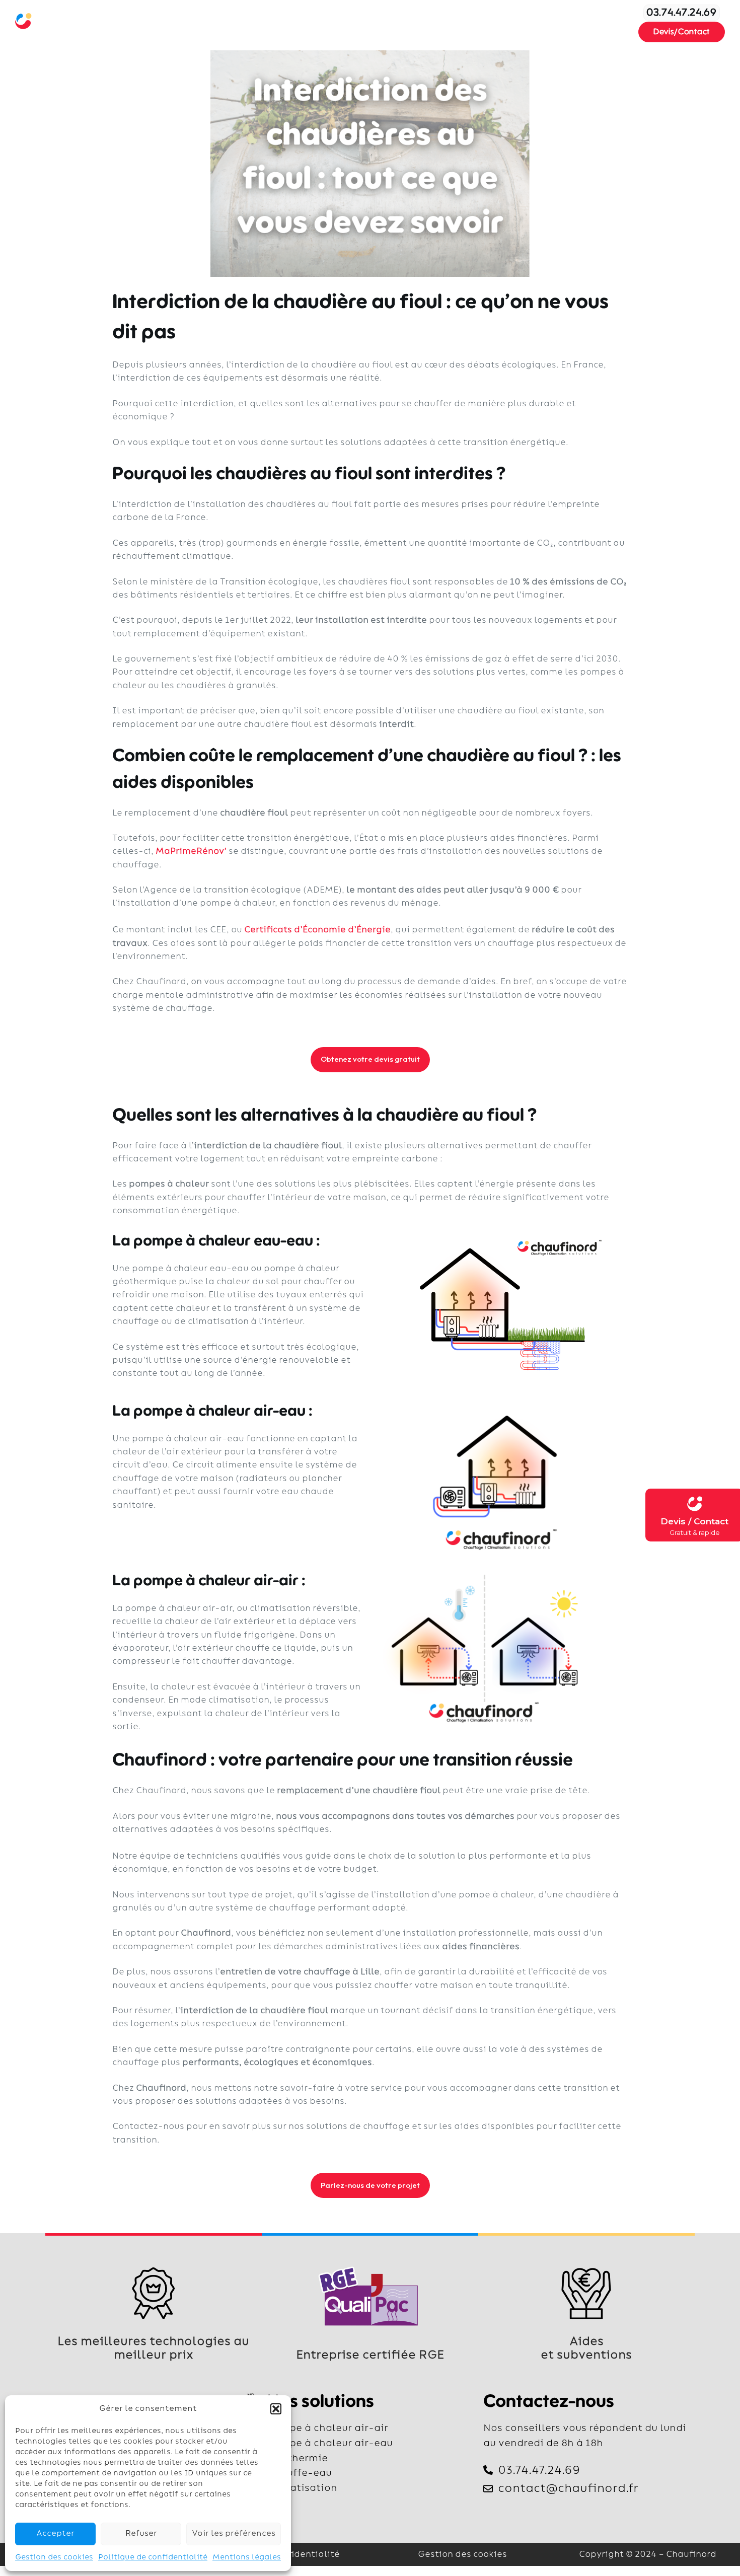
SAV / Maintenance (520, 22)
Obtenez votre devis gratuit (370, 1059)
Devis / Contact (694, 1521)
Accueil (211, 22)
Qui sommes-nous (428, 22)
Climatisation (347, 22)
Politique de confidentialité (153, 2557)
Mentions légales (247, 2557)
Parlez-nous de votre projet (370, 2185)
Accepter (55, 2533)
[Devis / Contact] (695, 1504)
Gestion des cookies (54, 2557)
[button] (276, 2409)
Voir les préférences (234, 2533)
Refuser (141, 2533)
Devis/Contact (682, 32)
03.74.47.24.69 (682, 13)
